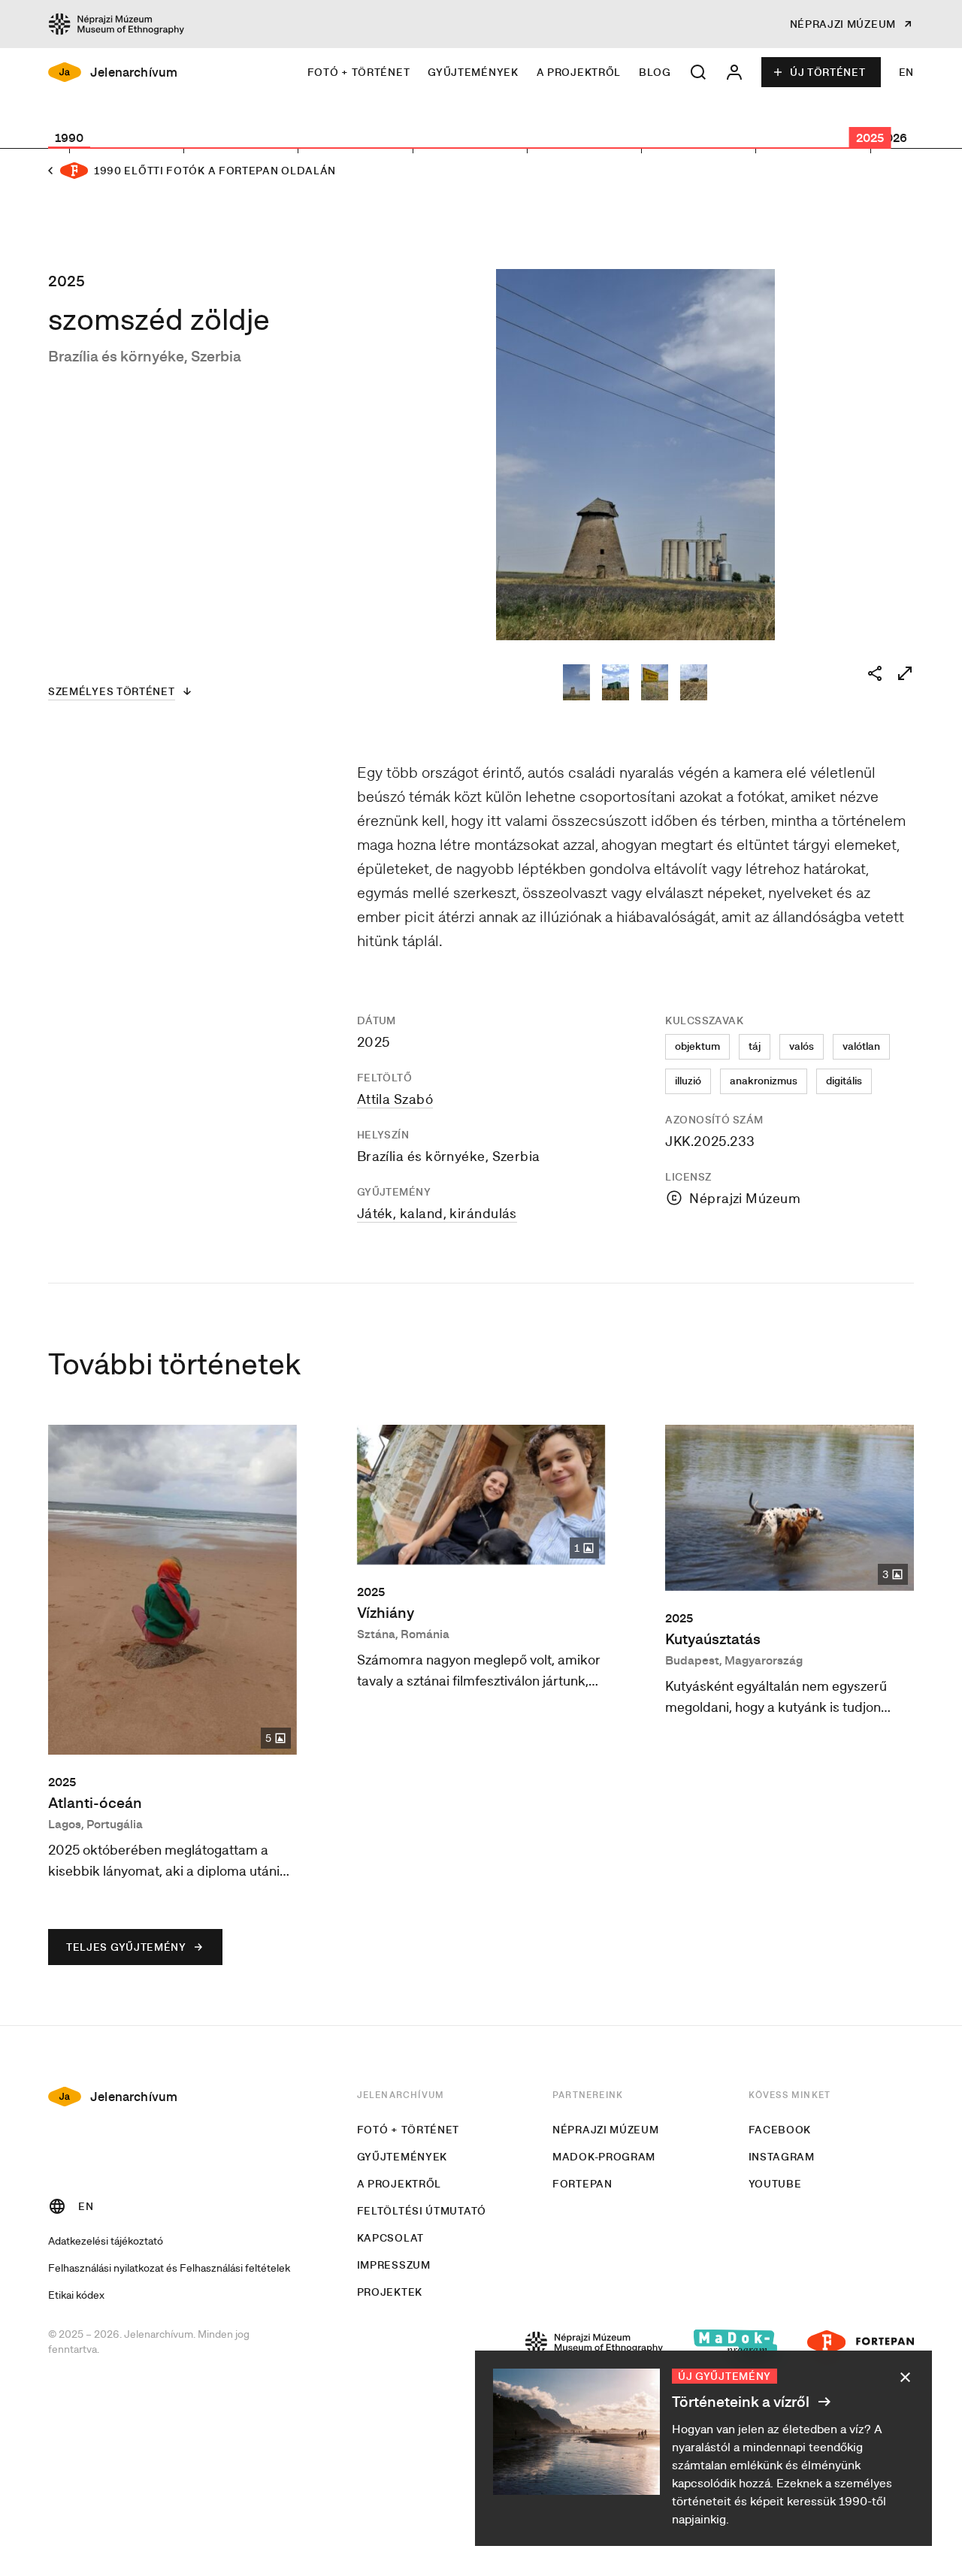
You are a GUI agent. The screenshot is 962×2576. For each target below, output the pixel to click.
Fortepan (582, 2184)
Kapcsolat (390, 2238)
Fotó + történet (359, 72)
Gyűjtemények (473, 72)
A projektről (579, 72)
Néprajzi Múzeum (606, 2130)
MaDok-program (604, 2157)
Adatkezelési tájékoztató (106, 2240)
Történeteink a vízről (742, 2401)
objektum (697, 1046)
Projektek (390, 2292)
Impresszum (394, 2265)
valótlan (861, 1046)
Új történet (828, 72)
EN (906, 72)
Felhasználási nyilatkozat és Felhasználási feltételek (169, 2268)
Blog (655, 72)
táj (755, 1046)
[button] (698, 72)
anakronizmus (764, 1081)
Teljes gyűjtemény (126, 1947)
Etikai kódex (76, 2295)
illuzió (688, 1081)
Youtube (775, 2184)
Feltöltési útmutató (422, 2211)
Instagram (782, 2157)
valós (802, 1046)
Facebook (780, 2130)
